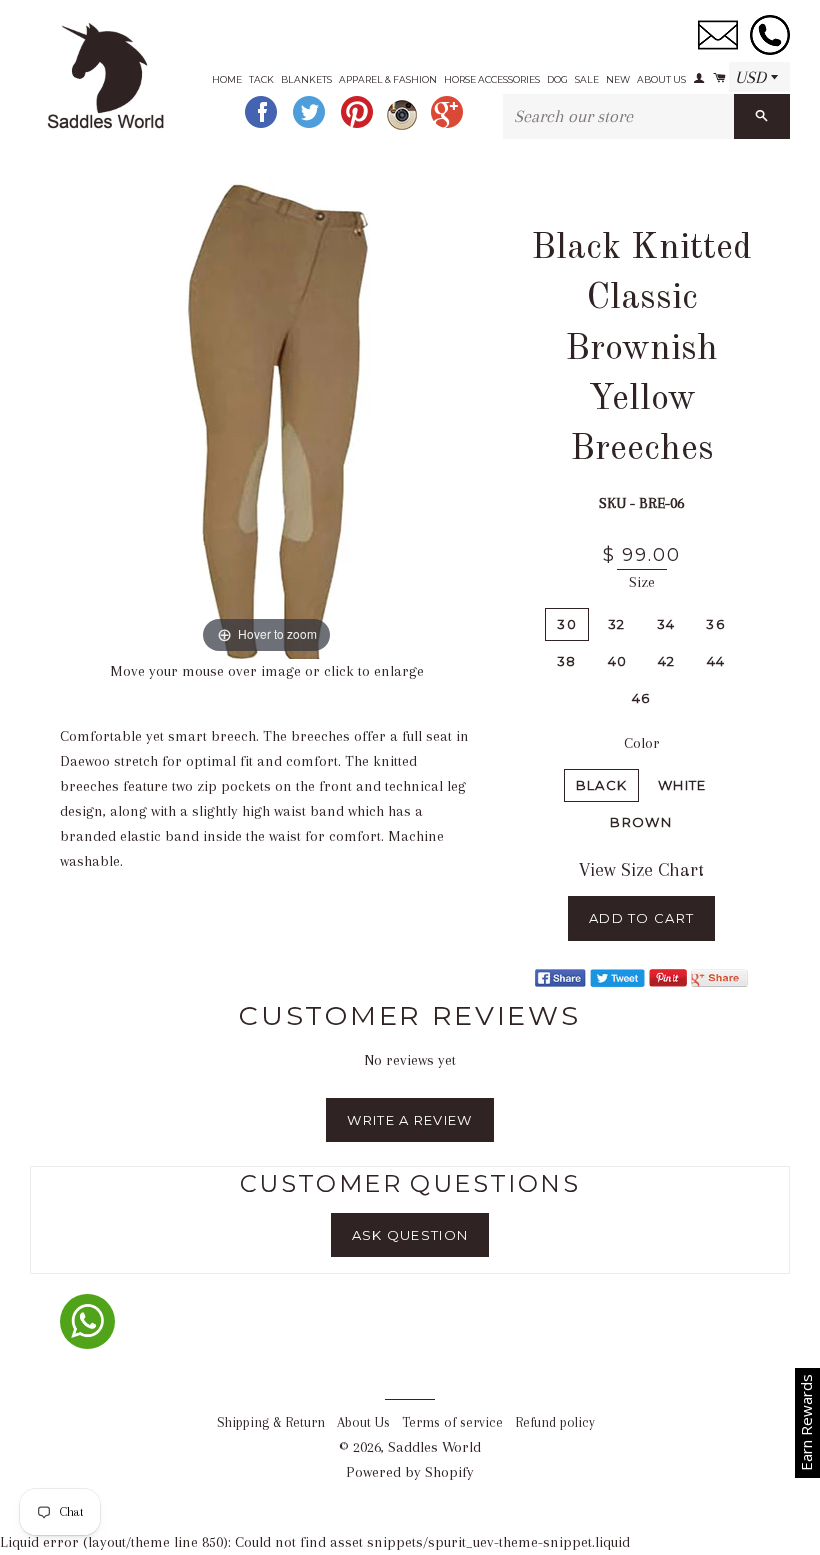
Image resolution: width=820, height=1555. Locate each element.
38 (567, 661)
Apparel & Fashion (388, 79)
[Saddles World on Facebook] (263, 125)
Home (227, 79)
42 (667, 661)
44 (716, 661)
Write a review (409, 1120)
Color (642, 743)
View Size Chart (641, 870)
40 (618, 661)
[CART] (717, 71)
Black (602, 785)
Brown (641, 822)
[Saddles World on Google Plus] (449, 125)
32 (617, 624)
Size (642, 582)
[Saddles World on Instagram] (404, 125)
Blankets (306, 79)
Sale (587, 79)
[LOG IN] (698, 71)
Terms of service (452, 1422)
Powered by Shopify (410, 1472)
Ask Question (410, 1235)
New (618, 79)
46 (641, 698)
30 (567, 624)
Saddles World (434, 1447)
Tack (261, 79)
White (682, 785)
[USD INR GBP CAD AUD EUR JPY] (759, 78)
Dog (557, 79)
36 (715, 624)
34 (666, 624)
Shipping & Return (271, 1422)
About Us (661, 79)
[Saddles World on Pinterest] (359, 125)
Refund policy (555, 1422)
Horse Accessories (492, 79)
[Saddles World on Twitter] (311, 125)
